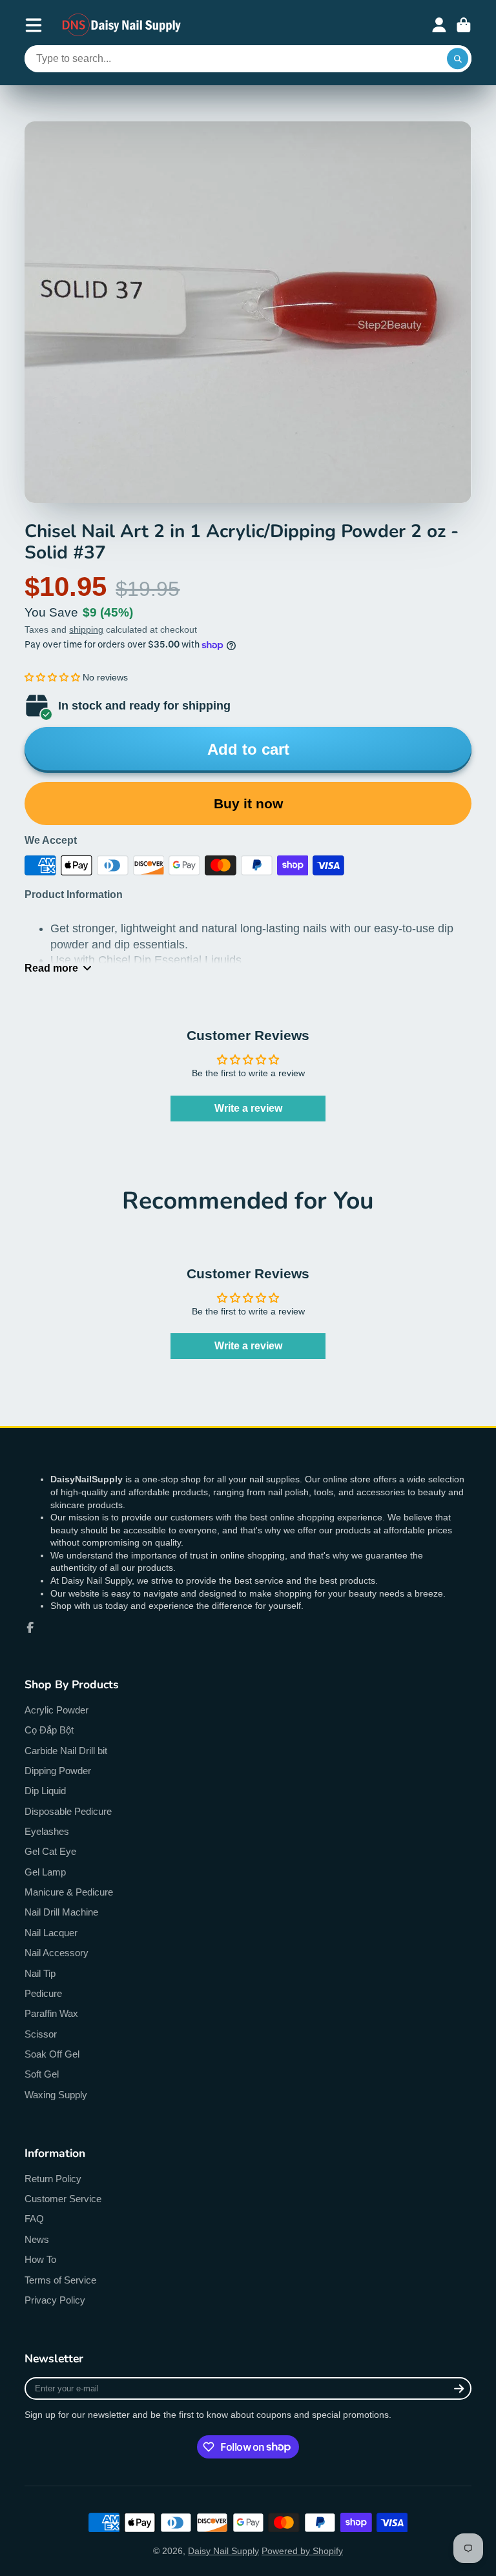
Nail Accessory (57, 1953)
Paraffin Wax (51, 2013)
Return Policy (53, 2179)
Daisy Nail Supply (223, 2551)
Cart (464, 25)
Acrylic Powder (57, 1710)
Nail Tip (40, 1973)
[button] (52, 677)
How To (40, 2259)
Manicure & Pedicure (69, 1892)
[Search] (458, 59)
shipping (86, 629)
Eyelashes (47, 1831)
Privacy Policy (55, 2300)
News (37, 2239)
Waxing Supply (56, 2095)
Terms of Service (60, 2280)
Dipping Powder (58, 1771)
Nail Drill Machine (61, 1912)
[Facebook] (30, 1628)
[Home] (122, 25)
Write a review (248, 1108)
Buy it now (248, 803)
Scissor (41, 2034)
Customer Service (63, 2199)
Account (439, 25)
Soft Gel (42, 2074)
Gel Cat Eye (50, 1851)
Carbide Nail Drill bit (66, 1751)
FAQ (34, 2219)
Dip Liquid (45, 1791)
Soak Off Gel (52, 2054)
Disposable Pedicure (68, 1811)
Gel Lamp (45, 1872)
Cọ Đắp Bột (49, 1730)
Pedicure (43, 1993)
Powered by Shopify (302, 2551)
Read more (51, 968)
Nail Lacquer (51, 1933)
